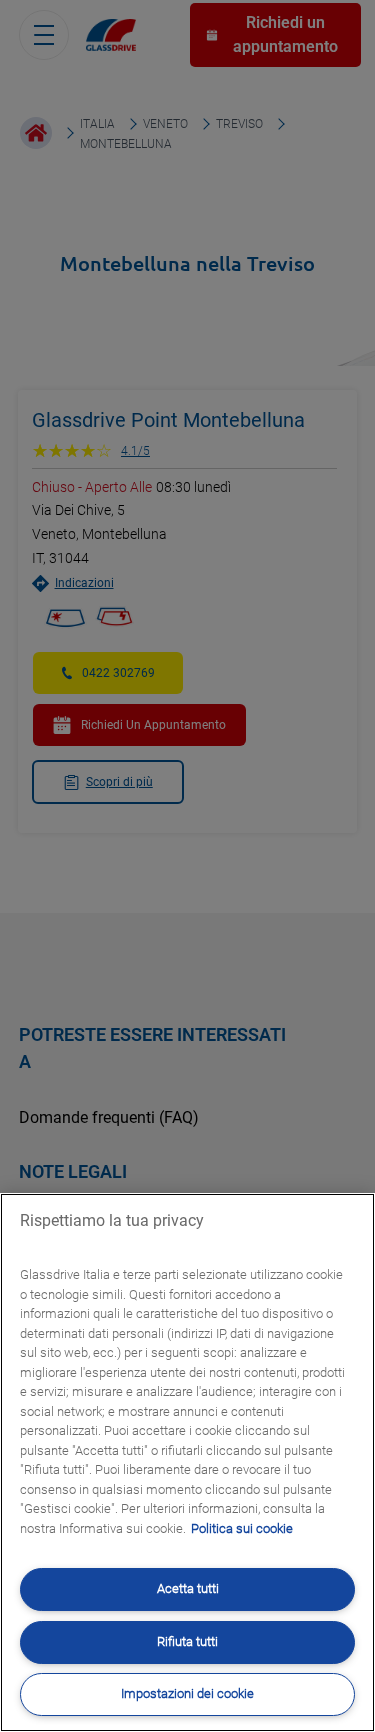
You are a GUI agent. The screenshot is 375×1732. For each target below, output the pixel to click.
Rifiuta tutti (187, 1641)
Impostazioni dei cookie (187, 1693)
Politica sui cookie (242, 1528)
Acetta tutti (188, 1588)
